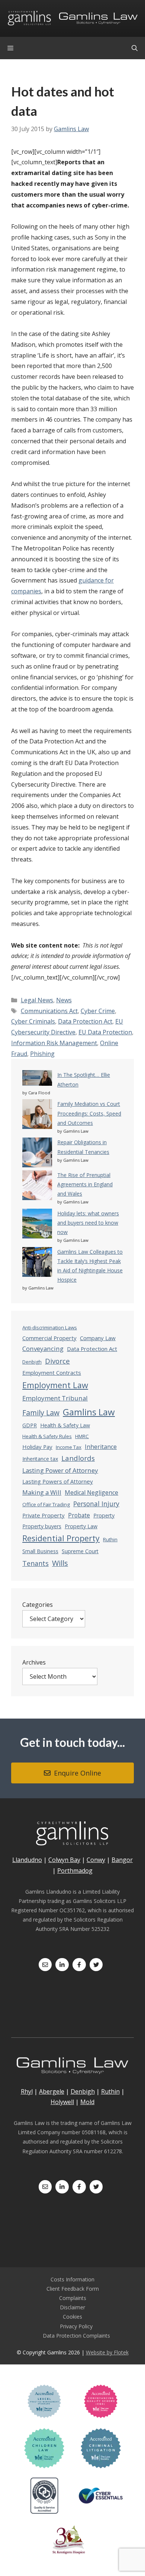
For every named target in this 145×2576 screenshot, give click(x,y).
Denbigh (32, 1362)
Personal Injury (96, 1504)
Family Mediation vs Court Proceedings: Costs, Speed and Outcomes (89, 1113)
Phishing (42, 1054)
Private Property (43, 1515)
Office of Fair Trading (46, 1504)
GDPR (30, 1425)
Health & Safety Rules (47, 1436)
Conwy (96, 1860)
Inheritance (101, 1447)
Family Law (41, 1413)
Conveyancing (43, 1349)
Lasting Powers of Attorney (58, 1481)
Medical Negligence (91, 1492)
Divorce (57, 1361)
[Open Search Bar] (135, 48)
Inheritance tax (40, 1459)
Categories (38, 1605)
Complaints (73, 2298)
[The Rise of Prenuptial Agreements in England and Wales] (37, 1187)
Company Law (98, 1338)
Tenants (36, 1563)
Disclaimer (72, 2307)
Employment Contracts (52, 1373)
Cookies (72, 2317)
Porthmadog (75, 1871)
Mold (87, 2102)
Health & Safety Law (65, 1425)
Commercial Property (49, 1338)
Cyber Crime (98, 1011)
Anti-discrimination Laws (50, 1327)
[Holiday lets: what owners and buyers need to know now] (37, 1225)
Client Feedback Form (73, 2289)
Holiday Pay (37, 1447)
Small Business (40, 1551)
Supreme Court (80, 1551)
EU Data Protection (105, 1032)
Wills (60, 1563)
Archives (34, 1662)
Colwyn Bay (64, 1860)
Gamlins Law (89, 1412)
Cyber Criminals (33, 1021)
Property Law (81, 1526)
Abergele (52, 2091)
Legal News (37, 1000)
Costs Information (72, 2279)
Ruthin (110, 1539)
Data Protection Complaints (76, 2336)
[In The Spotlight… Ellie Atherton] (37, 1079)
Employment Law (55, 1385)
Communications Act (49, 1011)
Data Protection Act (85, 1021)
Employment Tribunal (55, 1398)
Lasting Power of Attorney (60, 1470)
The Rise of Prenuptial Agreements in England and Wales (85, 1184)
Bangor (122, 1860)
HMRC (82, 1436)
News (64, 1000)
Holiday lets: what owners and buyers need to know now (88, 1223)
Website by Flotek (107, 2352)
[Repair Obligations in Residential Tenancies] (37, 1154)
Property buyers (42, 1526)
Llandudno (27, 1860)
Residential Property (61, 1538)
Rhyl (27, 2091)
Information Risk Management (54, 1043)
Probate (79, 1515)
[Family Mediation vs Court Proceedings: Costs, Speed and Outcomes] (37, 1115)
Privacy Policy (76, 2326)
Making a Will (42, 1492)
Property (104, 1515)
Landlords (78, 1458)
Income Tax (69, 1447)
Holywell (62, 2102)
